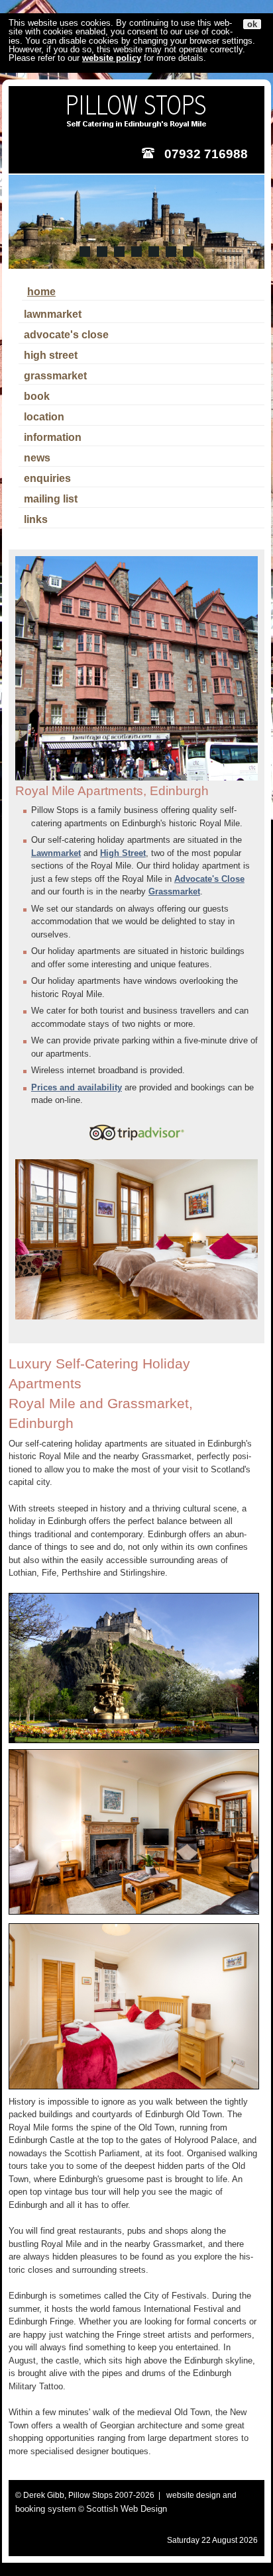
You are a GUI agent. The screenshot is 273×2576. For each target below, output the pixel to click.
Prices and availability (77, 1087)
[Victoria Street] (119, 252)
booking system (46, 2509)
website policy (112, 58)
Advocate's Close (209, 879)
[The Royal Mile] (171, 252)
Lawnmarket (56, 853)
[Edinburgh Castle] (102, 252)
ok (252, 24)
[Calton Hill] (85, 252)
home (41, 292)
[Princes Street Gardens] (154, 252)
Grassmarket (174, 891)
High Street (123, 853)
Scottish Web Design (127, 2509)
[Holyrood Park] (188, 252)
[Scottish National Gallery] (136, 252)
